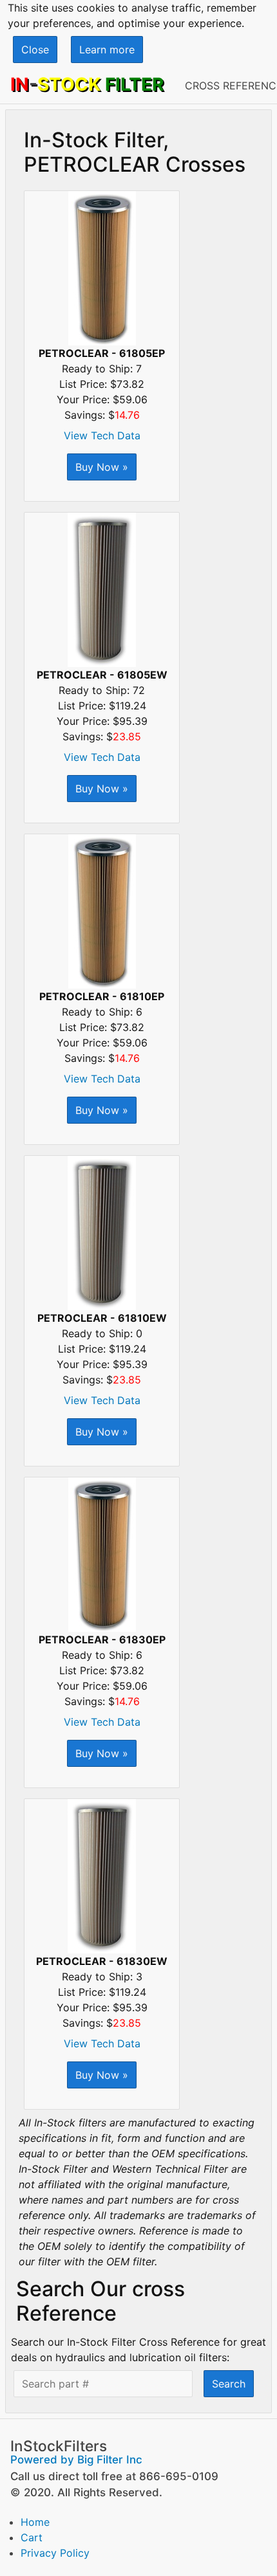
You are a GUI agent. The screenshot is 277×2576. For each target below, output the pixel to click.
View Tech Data (102, 435)
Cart (32, 2537)
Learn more (107, 50)
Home (35, 2522)
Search (229, 2384)
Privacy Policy (55, 2553)
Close (35, 50)
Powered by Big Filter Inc (76, 2460)
